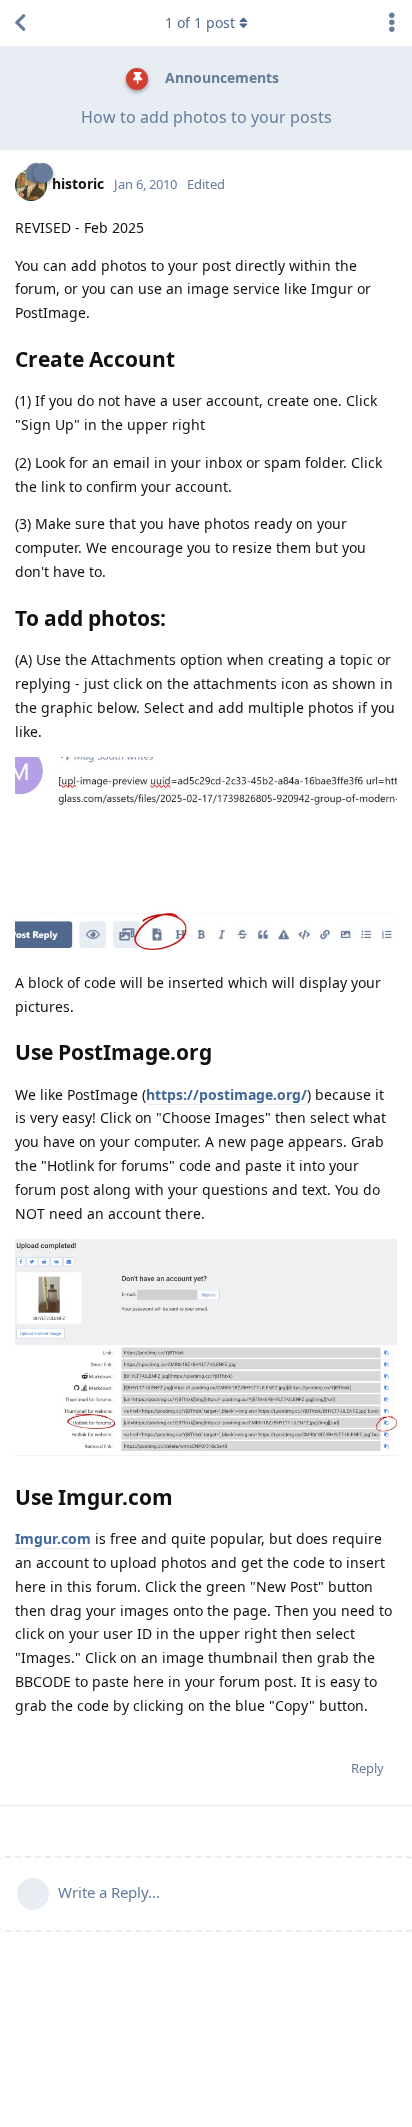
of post (200, 22)
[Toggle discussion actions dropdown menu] (392, 23)
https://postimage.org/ (226, 1094)
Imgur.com (53, 1538)
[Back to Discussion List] (20, 23)
